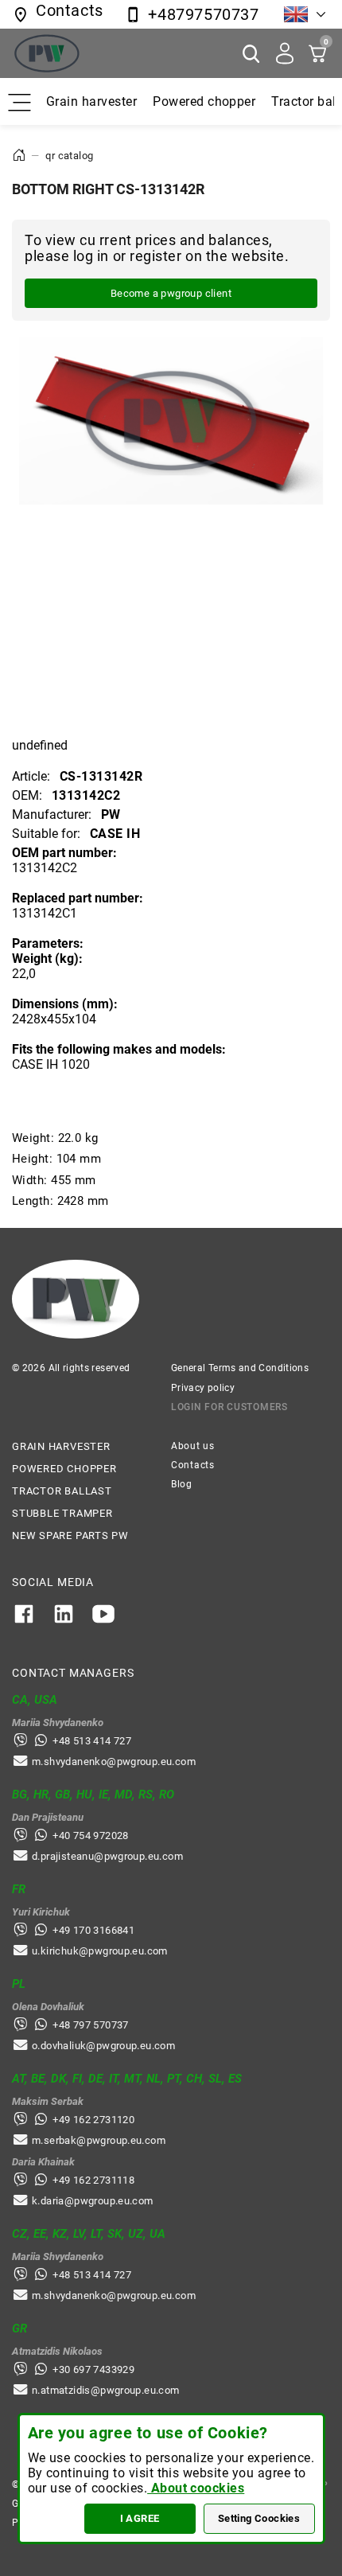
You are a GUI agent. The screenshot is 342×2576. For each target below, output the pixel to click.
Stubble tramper (62, 1513)
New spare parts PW (70, 1535)
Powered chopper (204, 101)
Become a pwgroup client (171, 293)
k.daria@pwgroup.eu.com (93, 2201)
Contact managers (73, 1673)
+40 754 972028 (90, 1836)
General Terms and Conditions (240, 1368)
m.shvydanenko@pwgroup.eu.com (114, 1762)
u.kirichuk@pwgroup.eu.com (100, 1951)
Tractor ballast (62, 1491)
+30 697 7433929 (93, 2369)
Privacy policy (203, 1388)
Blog (182, 1484)
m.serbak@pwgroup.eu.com (99, 2140)
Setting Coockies (259, 2518)
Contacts (193, 1465)
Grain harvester (91, 101)
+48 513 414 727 (92, 1741)
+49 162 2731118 (93, 2180)
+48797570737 (203, 14)
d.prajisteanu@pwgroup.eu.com (107, 1856)
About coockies (196, 2488)
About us (193, 1446)
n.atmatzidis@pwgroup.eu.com (106, 2390)
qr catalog (69, 156)
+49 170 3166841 (93, 1930)
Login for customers (229, 1407)
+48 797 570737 (90, 2025)
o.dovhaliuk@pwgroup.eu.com (103, 2046)
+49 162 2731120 (93, 2120)
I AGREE (140, 2518)
